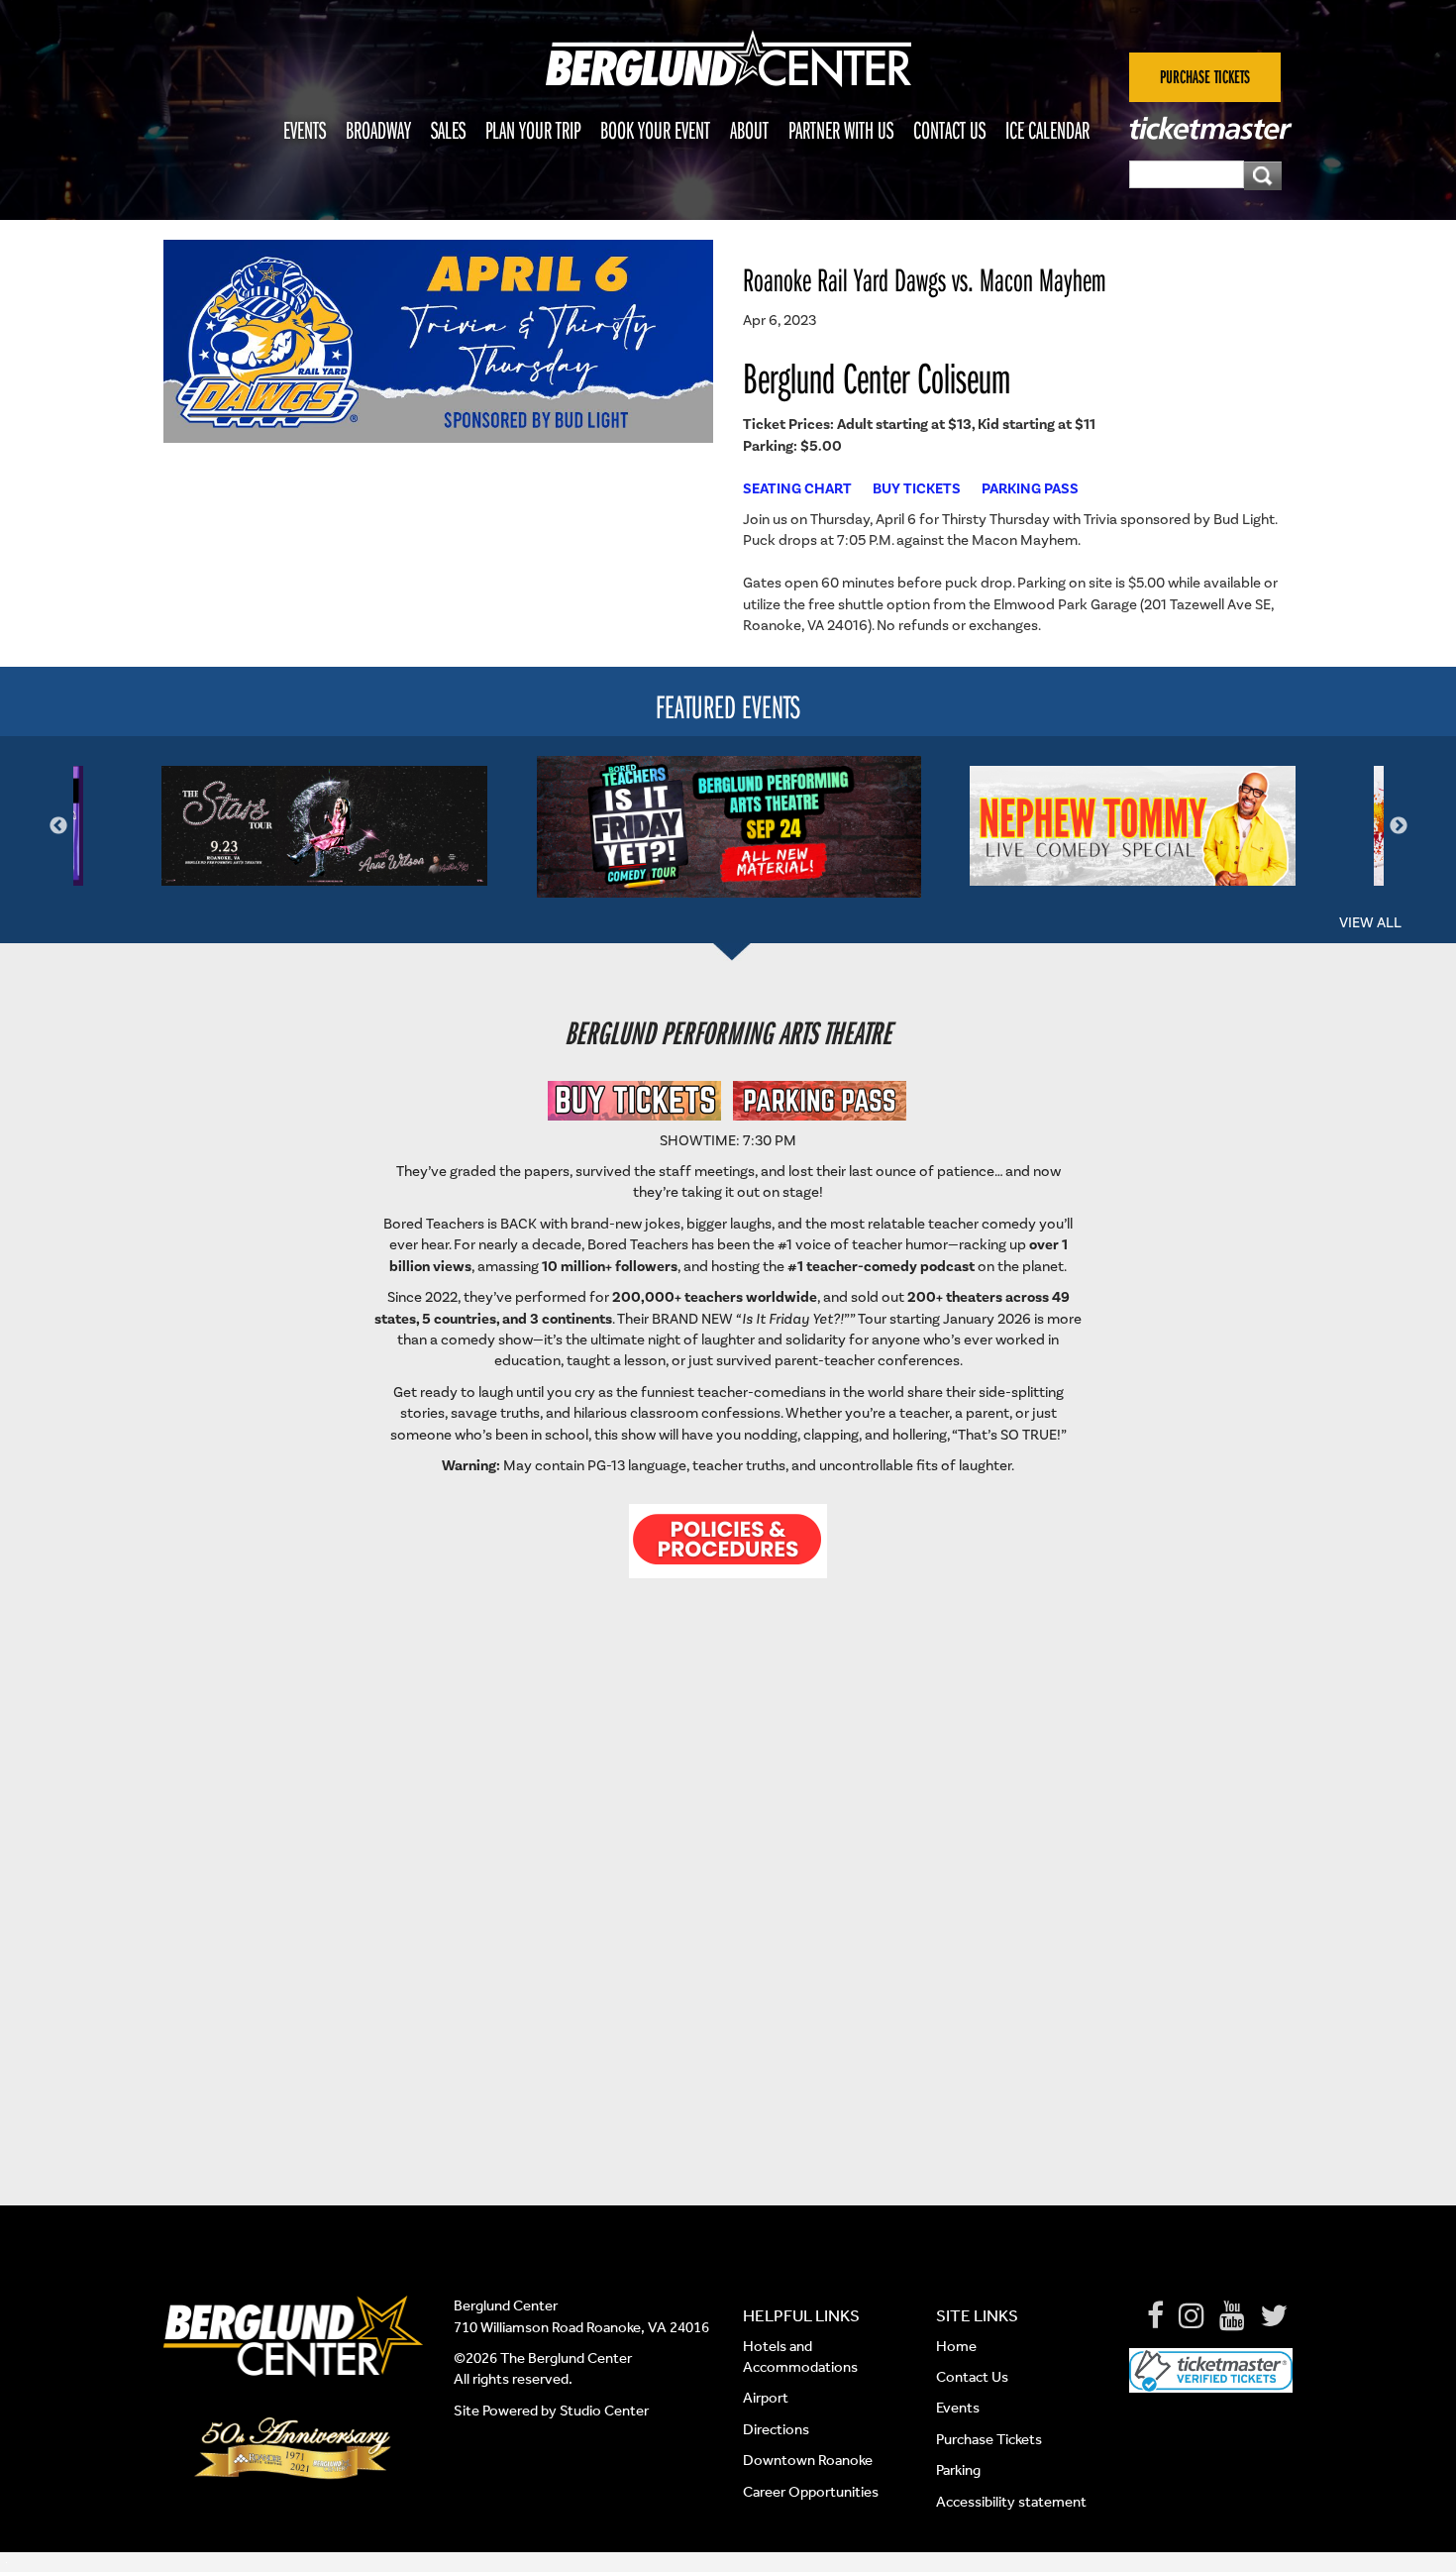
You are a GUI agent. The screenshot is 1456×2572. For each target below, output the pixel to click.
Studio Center (604, 2411)
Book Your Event (655, 130)
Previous (58, 826)
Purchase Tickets (989, 2439)
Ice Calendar (1047, 130)
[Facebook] (1155, 2316)
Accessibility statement (1011, 2502)
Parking (958, 2470)
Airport (766, 2398)
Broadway (378, 130)
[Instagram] (1192, 2316)
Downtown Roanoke (808, 2460)
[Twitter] (1274, 2316)
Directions (778, 2429)
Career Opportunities (811, 2492)
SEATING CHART (797, 488)
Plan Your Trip (533, 130)
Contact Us (949, 130)
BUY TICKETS (917, 488)
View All (1370, 922)
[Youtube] (1232, 2316)
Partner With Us (841, 130)
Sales (448, 130)
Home (956, 2346)
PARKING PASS (1030, 488)
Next (1399, 826)
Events (305, 130)
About (749, 130)
